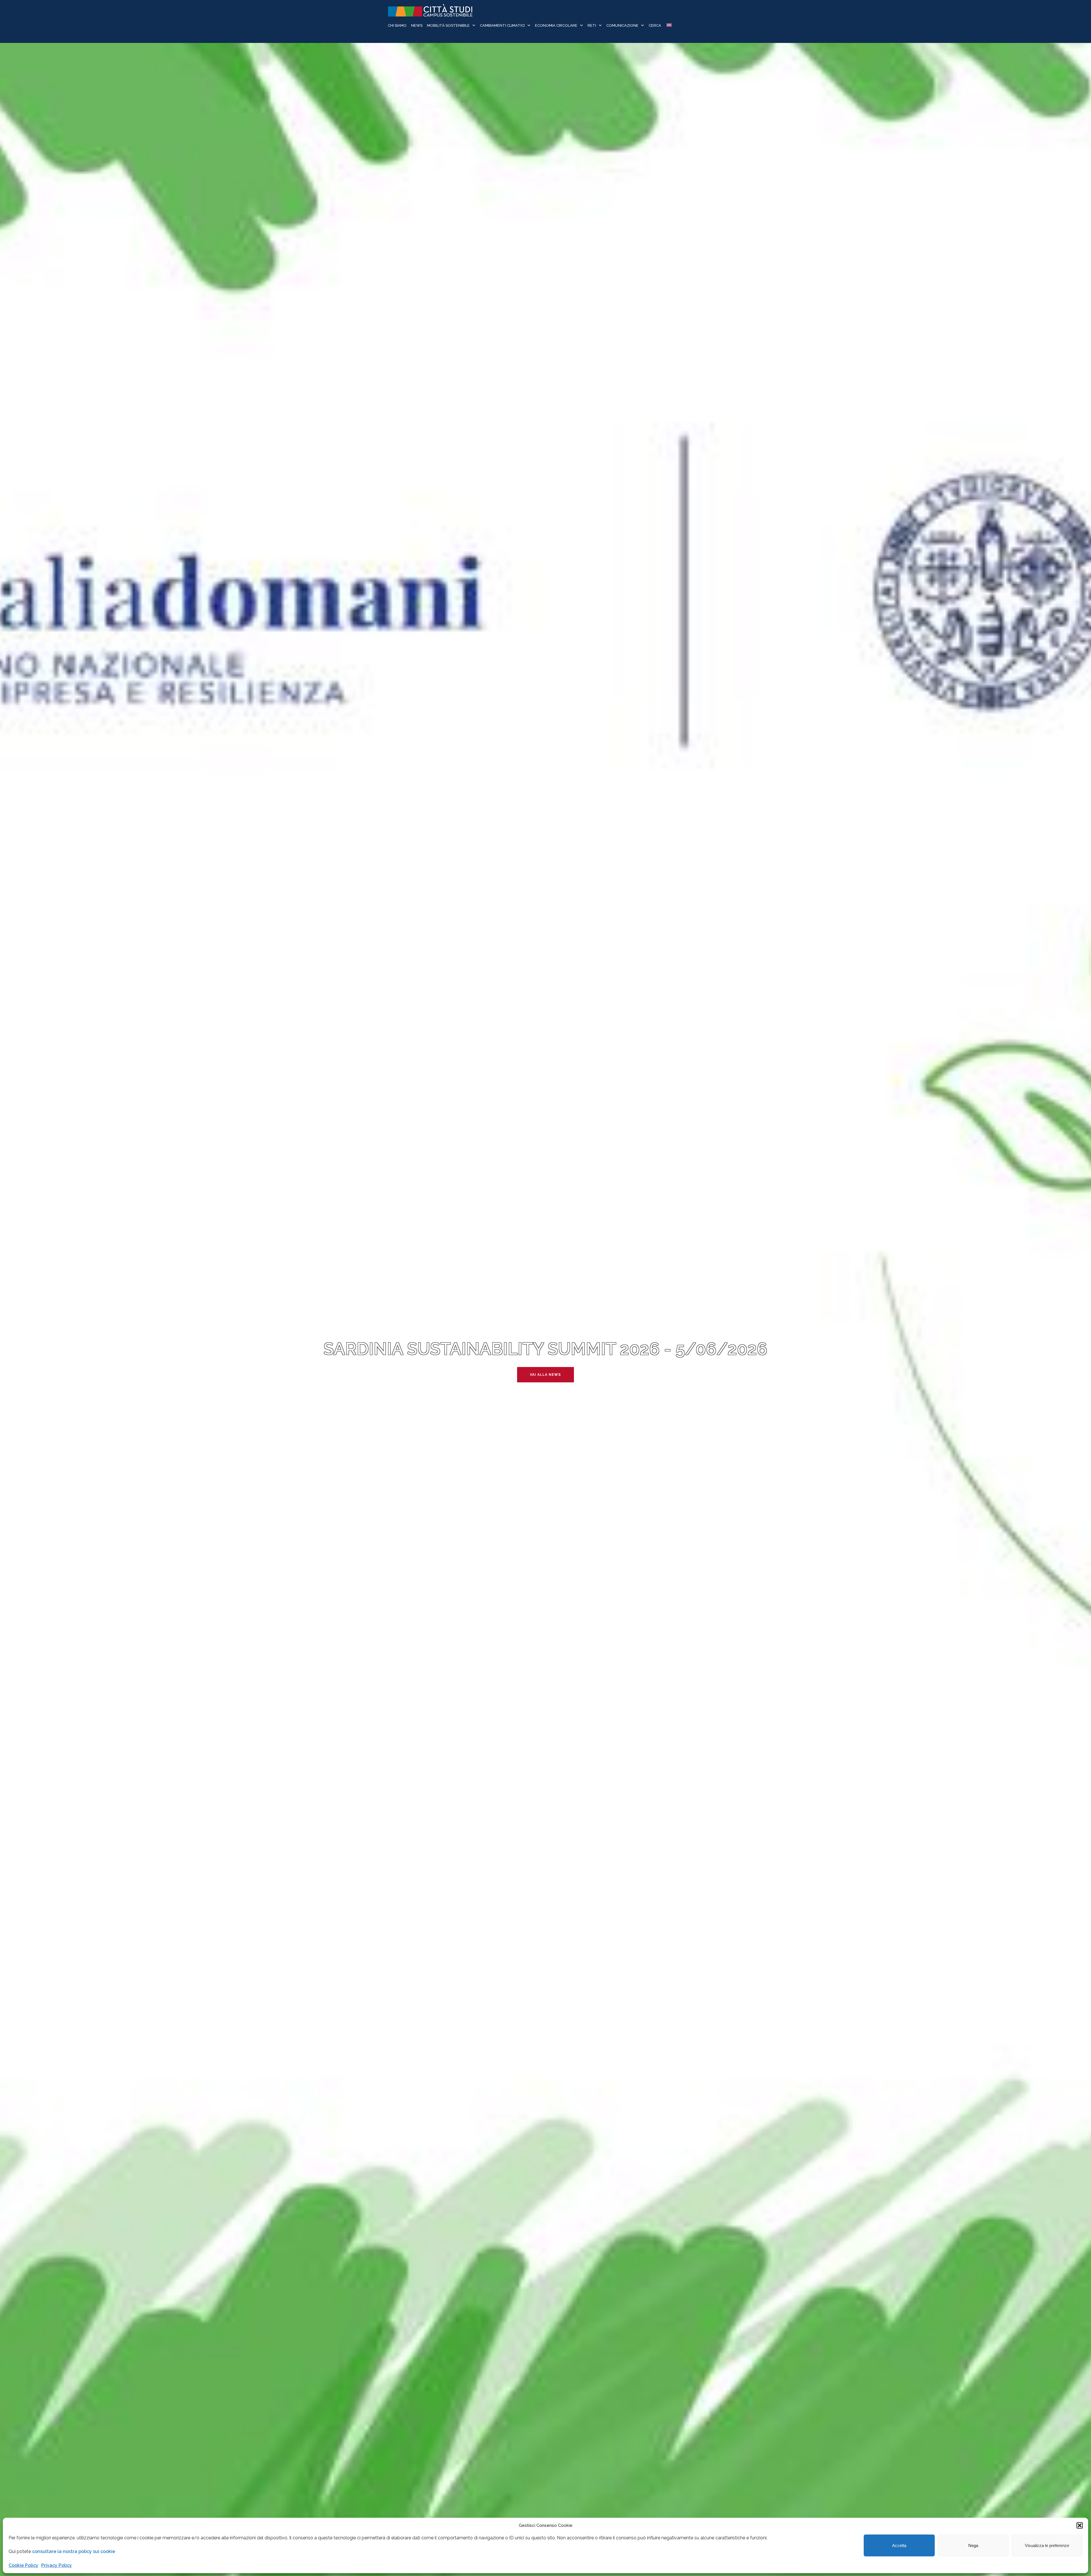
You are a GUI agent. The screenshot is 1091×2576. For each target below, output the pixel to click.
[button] (1080, 2525)
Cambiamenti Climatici (502, 25)
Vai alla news (545, 1375)
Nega (973, 2545)
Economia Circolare (556, 25)
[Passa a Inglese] (669, 26)
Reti (592, 25)
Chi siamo (397, 25)
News (417, 25)
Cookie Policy (23, 2565)
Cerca (655, 25)
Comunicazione (622, 25)
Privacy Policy (57, 2565)
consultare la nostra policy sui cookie (74, 2551)
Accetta (899, 2545)
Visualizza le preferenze (1047, 2545)
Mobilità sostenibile (448, 25)
